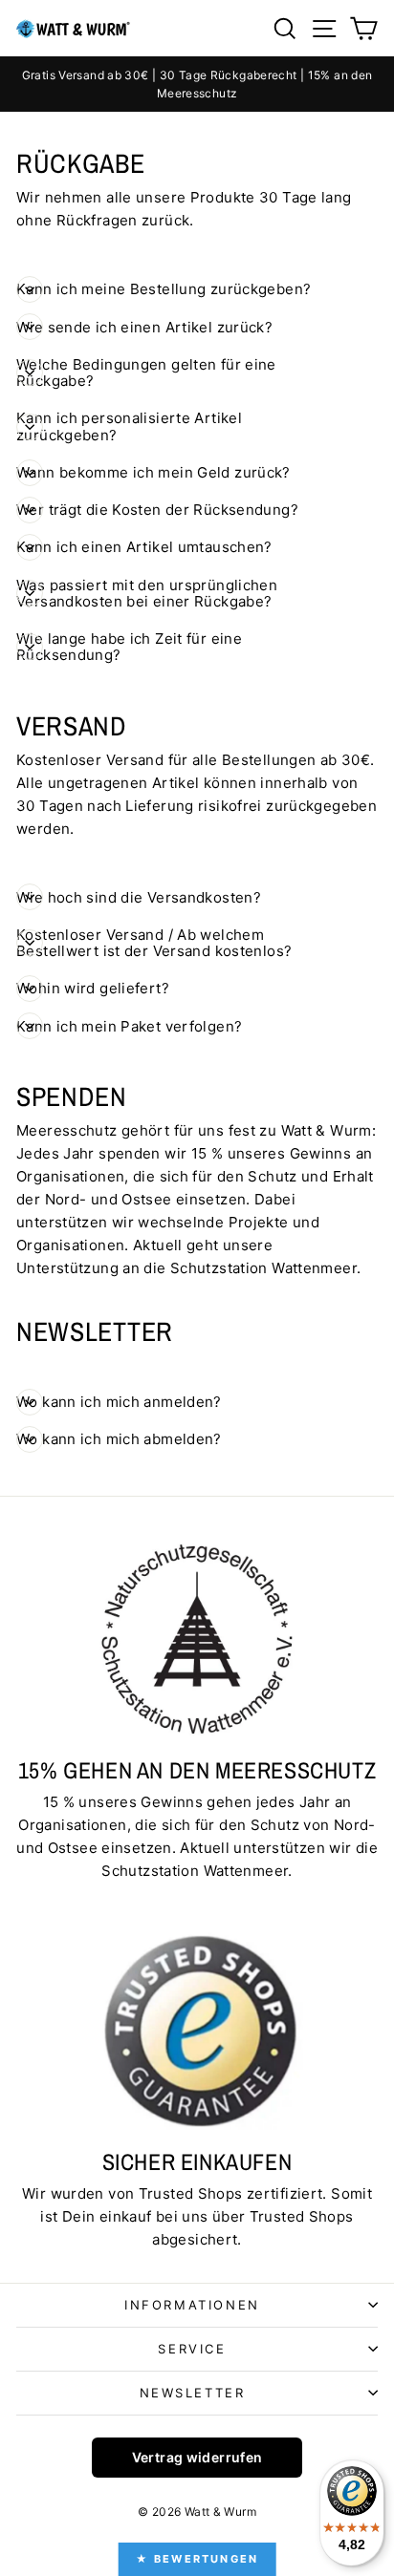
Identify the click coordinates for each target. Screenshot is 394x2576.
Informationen (192, 2305)
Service (192, 2349)
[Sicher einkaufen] (197, 2031)
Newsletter (193, 2393)
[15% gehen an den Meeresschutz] (197, 1638)
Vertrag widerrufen (197, 2457)
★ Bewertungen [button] (197, 2559)
